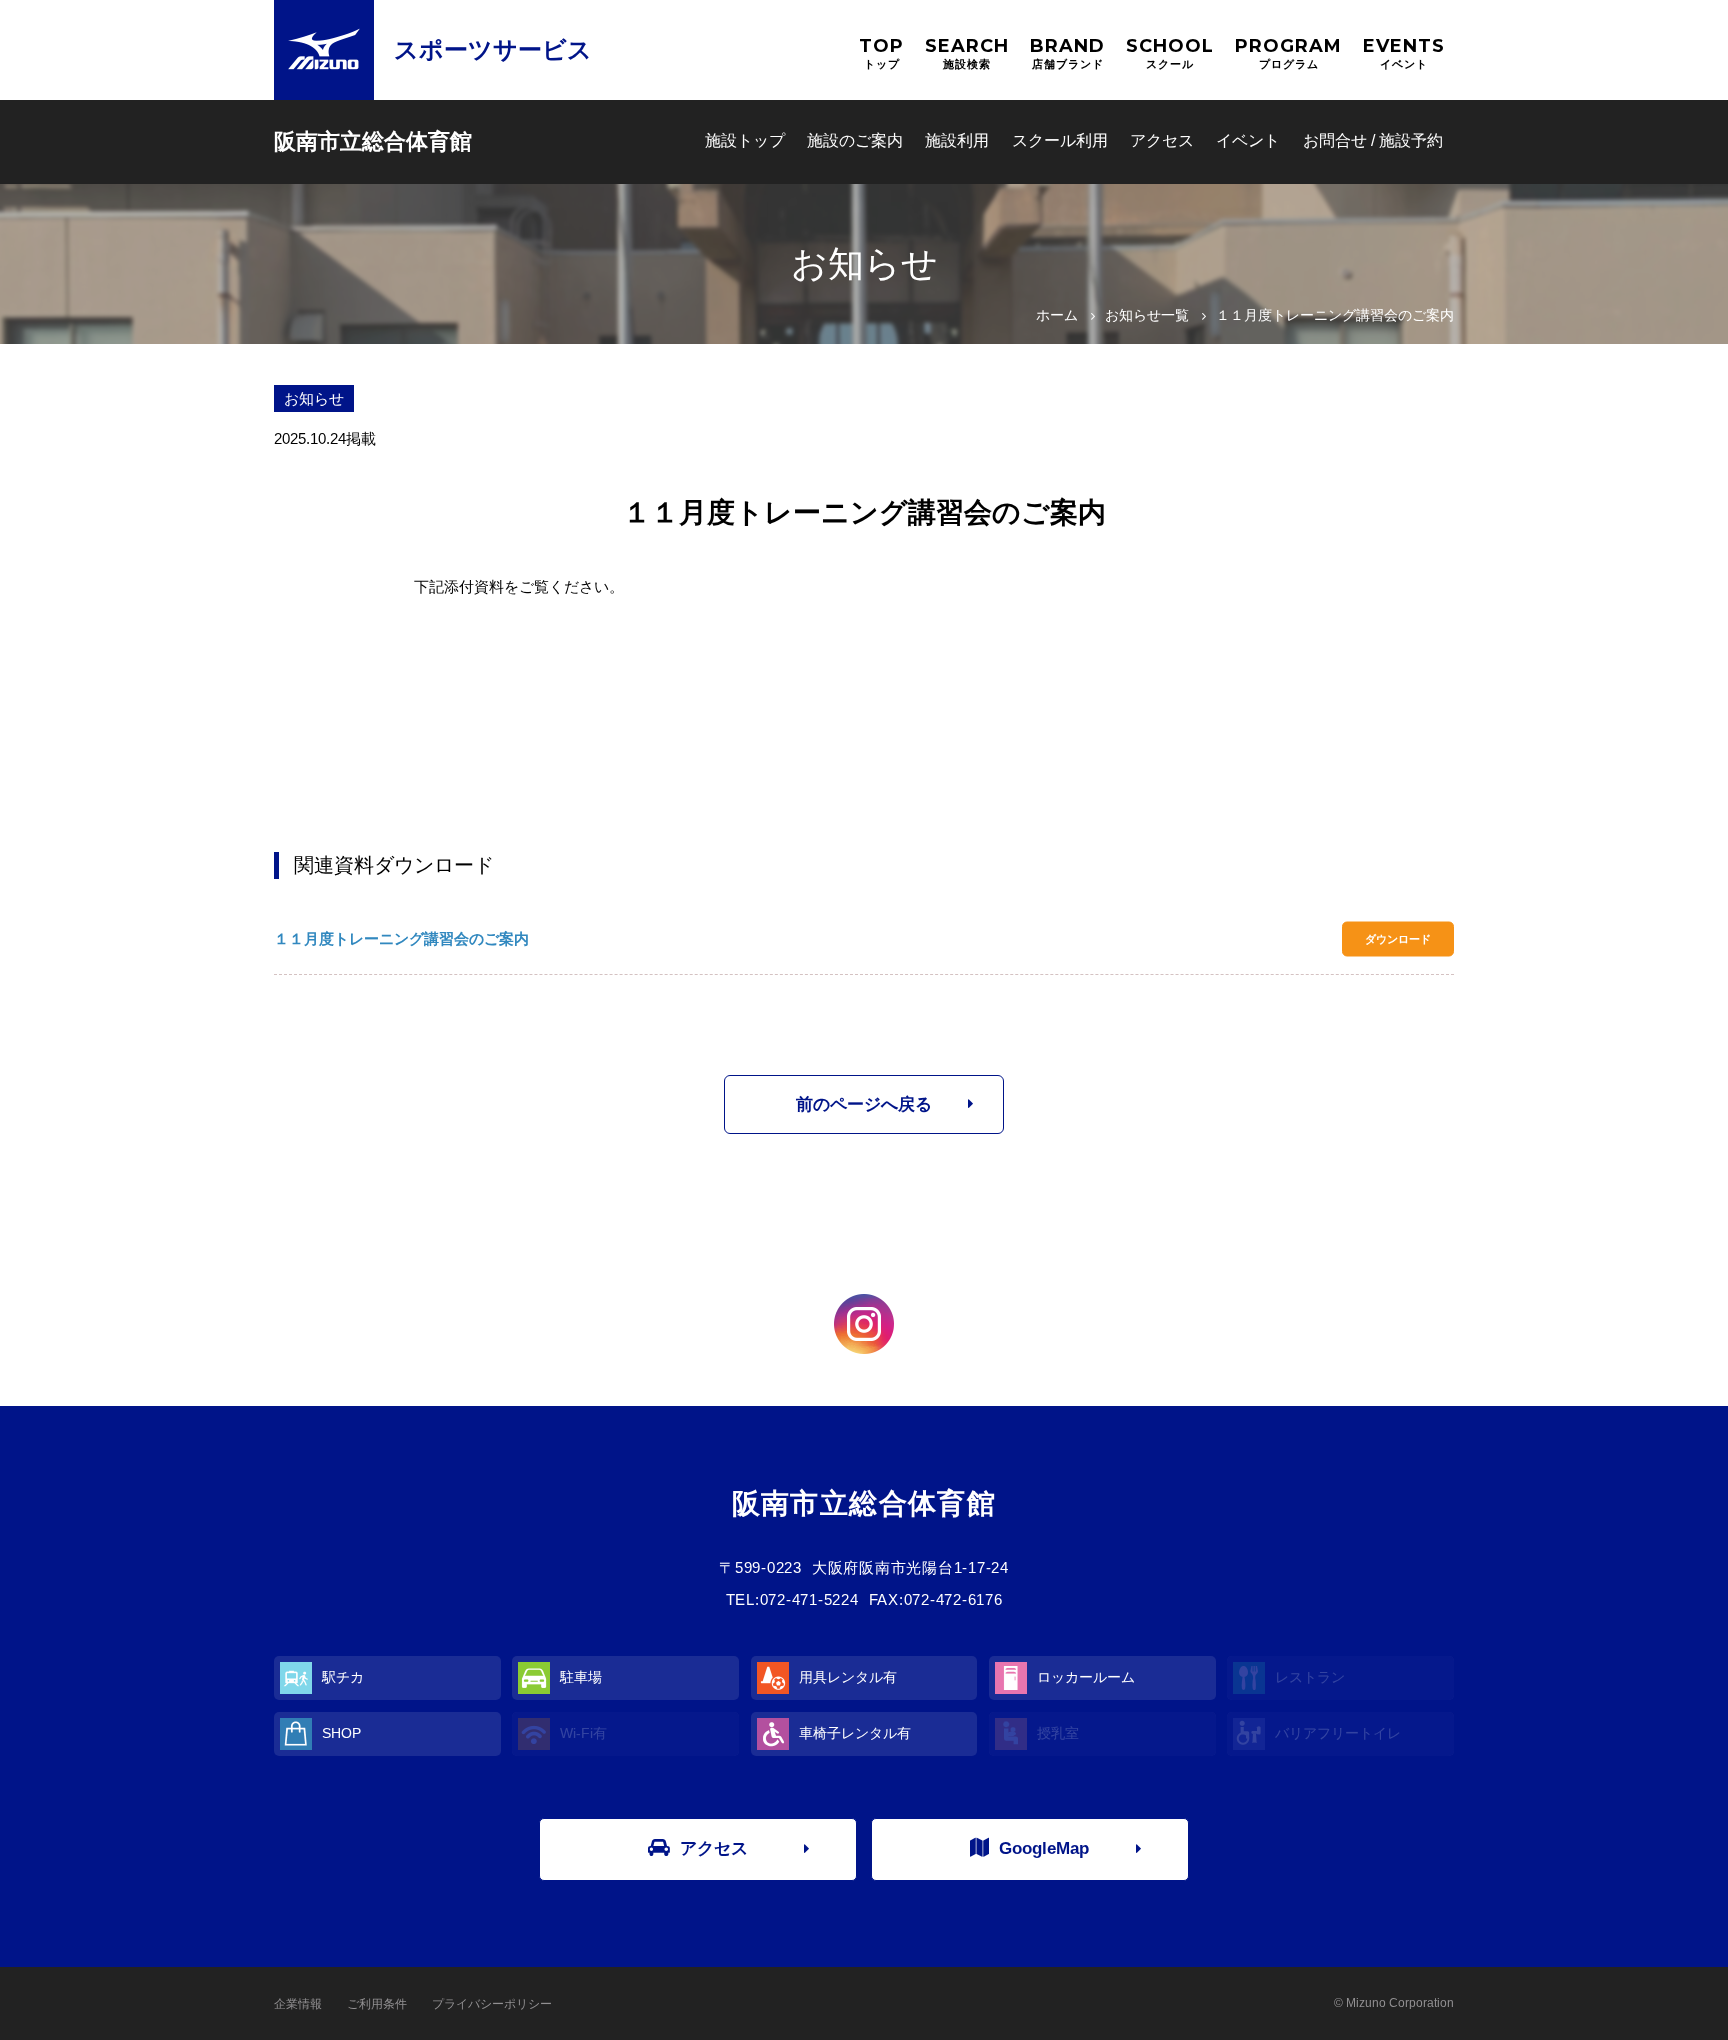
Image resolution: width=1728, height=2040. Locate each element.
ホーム (1057, 315)
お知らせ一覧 (1147, 315)
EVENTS (1404, 52)
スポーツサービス (493, 49)
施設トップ (745, 140)
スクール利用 (1060, 140)
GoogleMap (1044, 1848)
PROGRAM (1288, 52)
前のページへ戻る (864, 1104)
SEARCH (967, 52)
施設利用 (957, 140)
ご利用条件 (377, 2004)
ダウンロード (1398, 939)
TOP (881, 52)
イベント (1248, 140)
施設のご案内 (855, 140)
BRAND (1067, 52)
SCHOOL (1170, 52)
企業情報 (298, 2004)
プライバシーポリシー (492, 2004)
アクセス (1162, 140)
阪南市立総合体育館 (373, 141)
